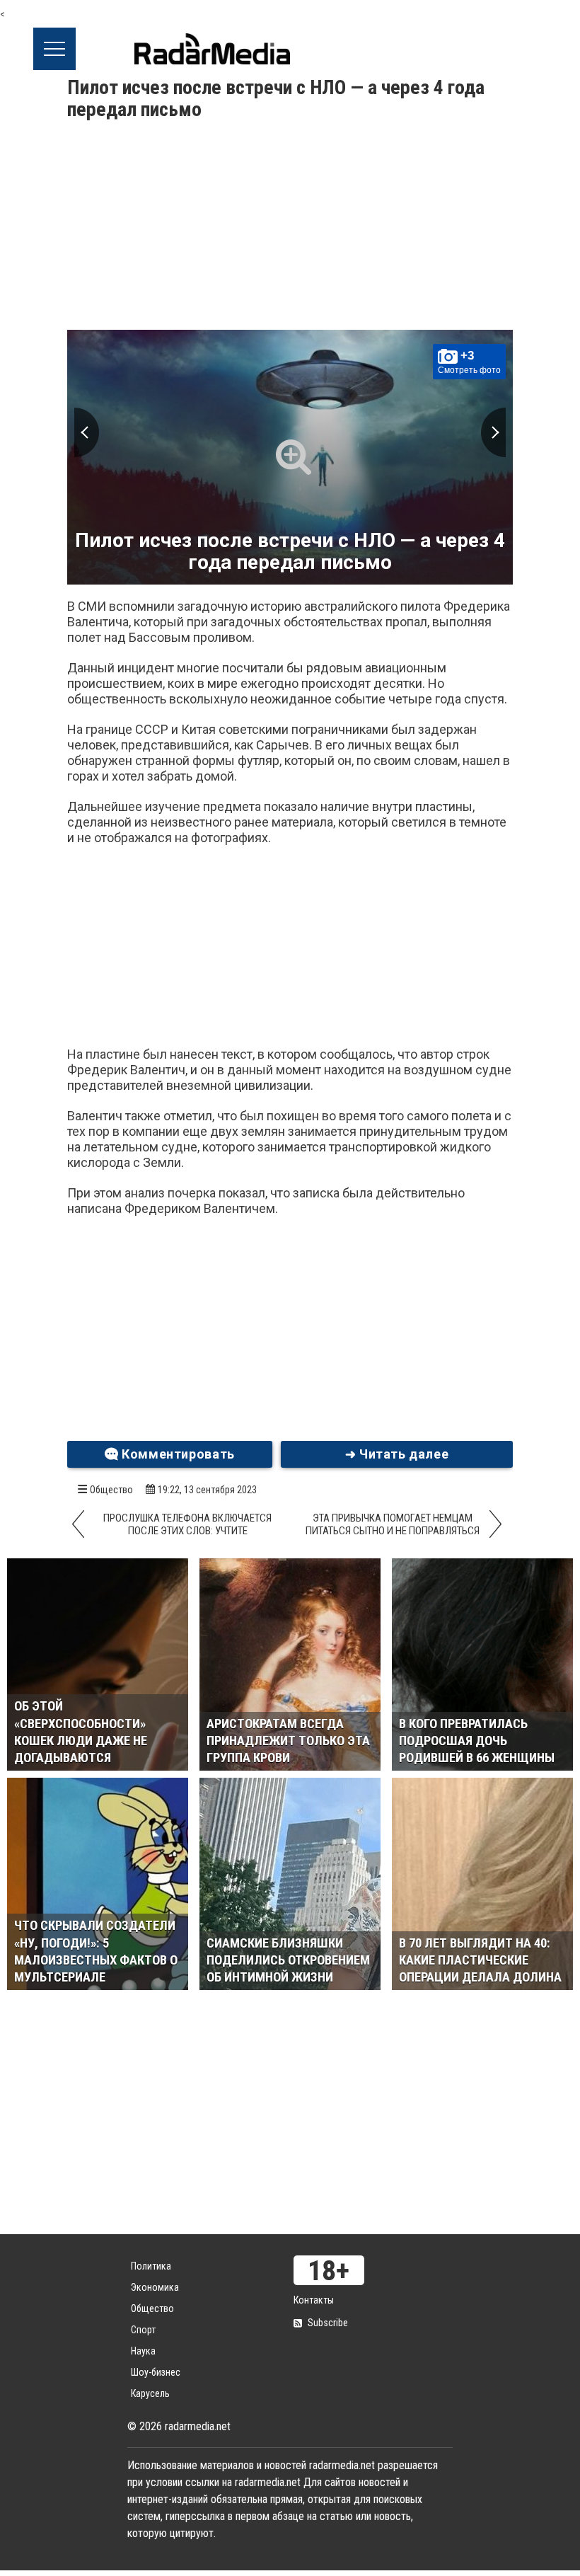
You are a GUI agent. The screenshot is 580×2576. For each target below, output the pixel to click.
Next (493, 432)
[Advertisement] (290, 227)
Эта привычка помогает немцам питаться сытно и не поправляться (393, 1524)
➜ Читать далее (397, 1454)
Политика (151, 2266)
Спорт (143, 2330)
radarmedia (212, 49)
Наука (143, 2351)
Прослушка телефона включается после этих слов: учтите (187, 1524)
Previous (87, 432)
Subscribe (328, 2323)
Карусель (150, 2393)
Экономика (155, 2287)
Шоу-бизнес (156, 2372)
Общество (111, 1490)
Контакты (314, 2300)
